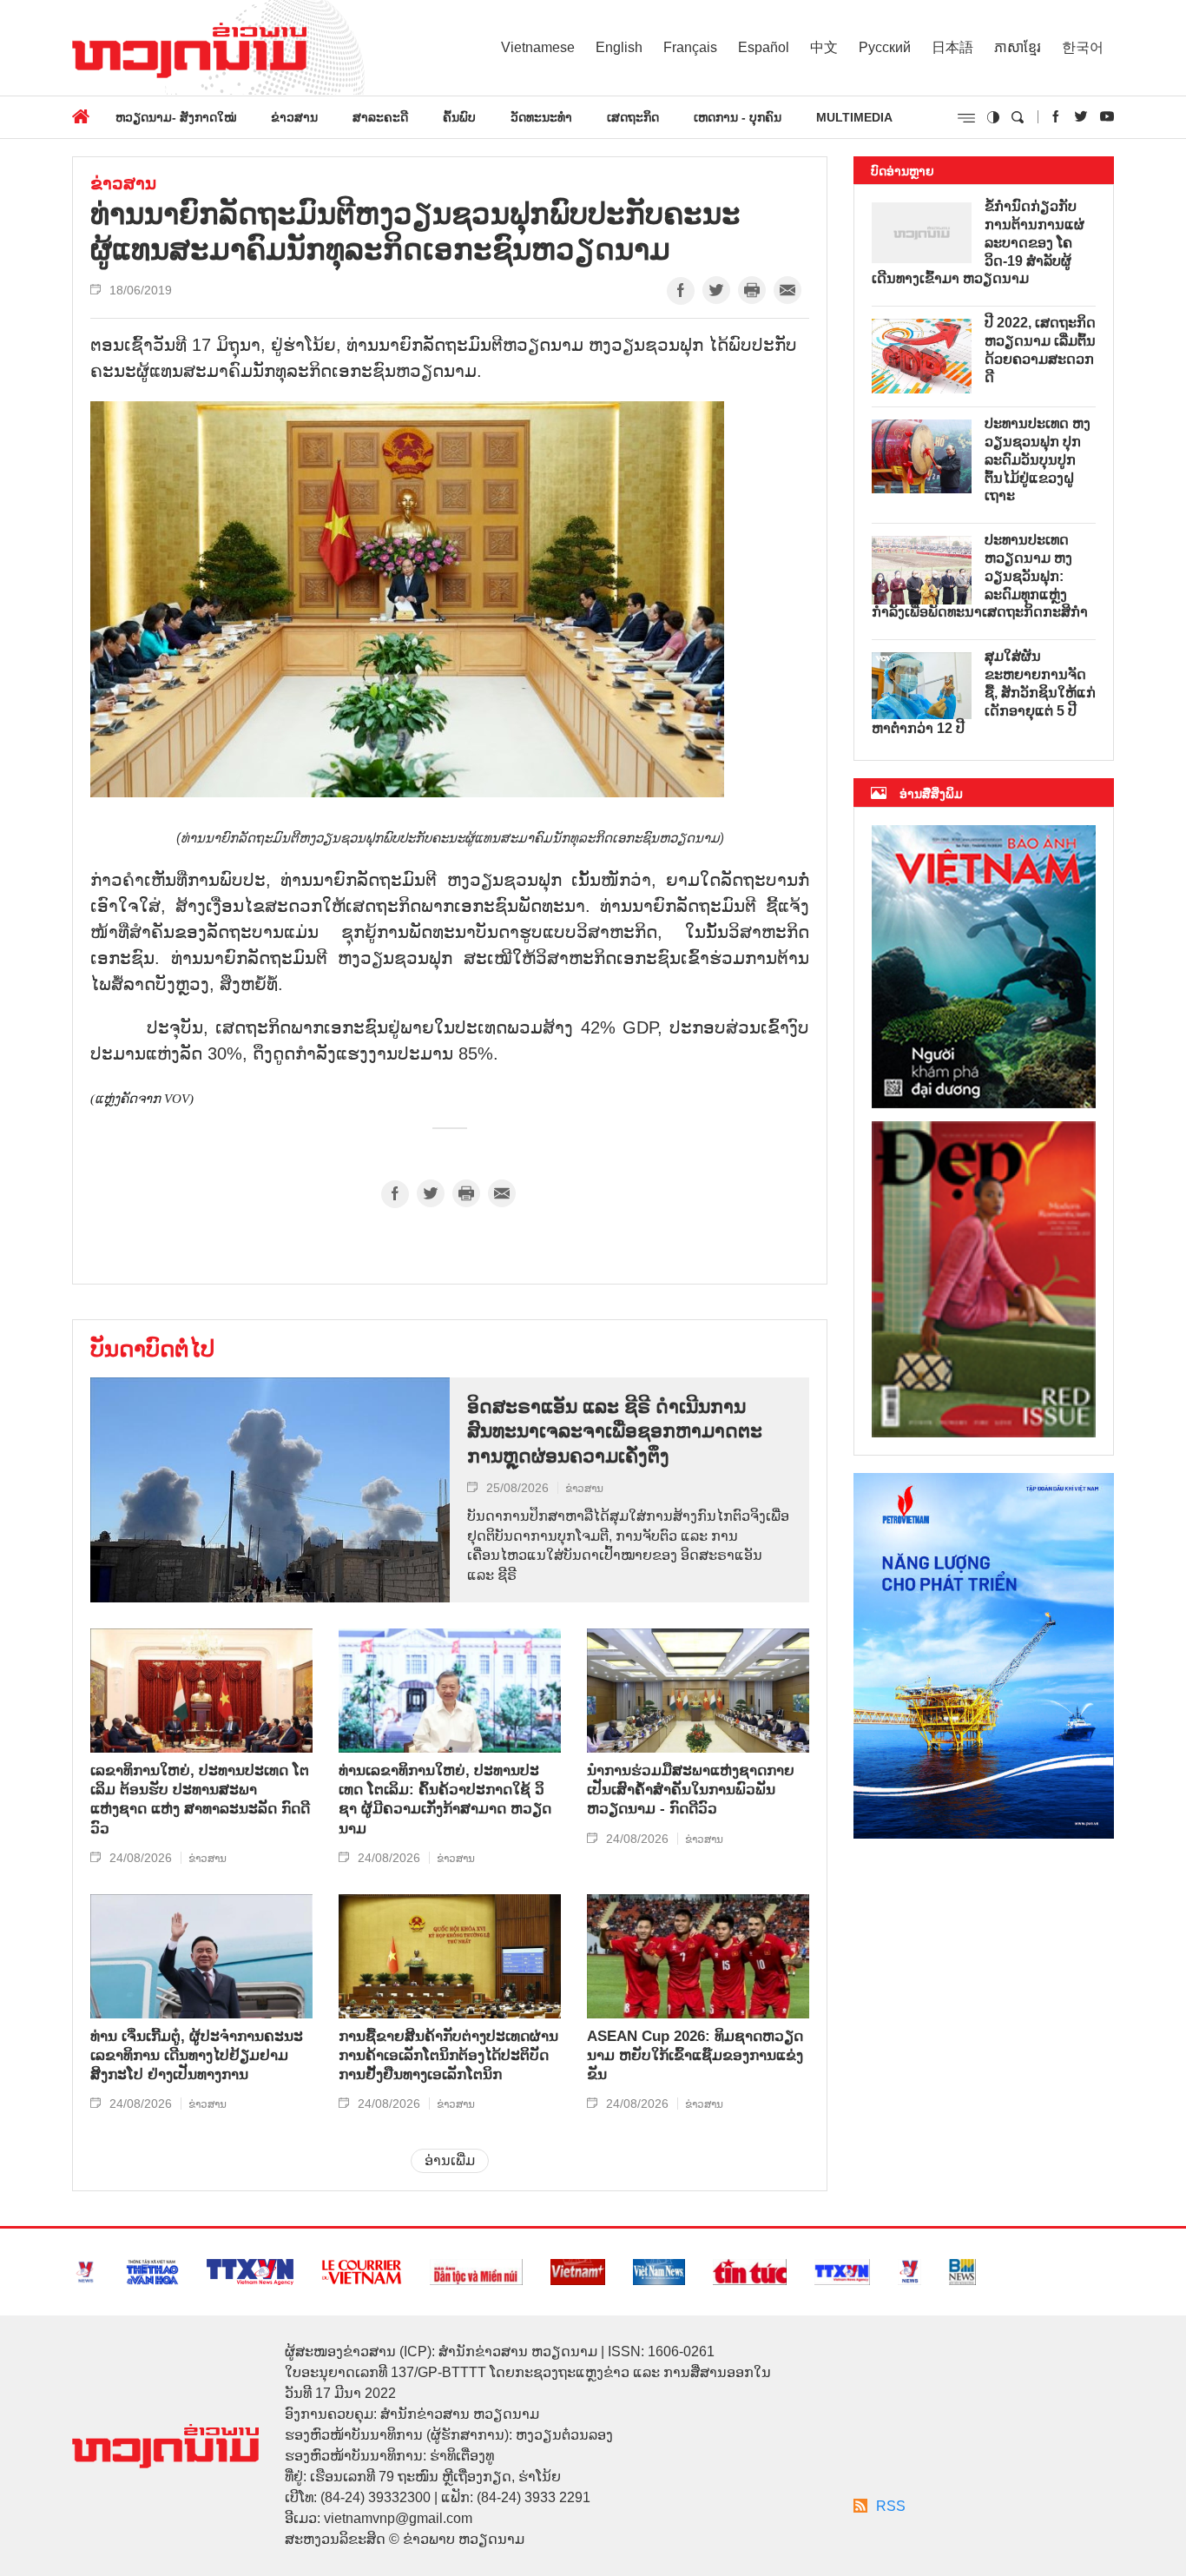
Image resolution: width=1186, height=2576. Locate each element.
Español (764, 47)
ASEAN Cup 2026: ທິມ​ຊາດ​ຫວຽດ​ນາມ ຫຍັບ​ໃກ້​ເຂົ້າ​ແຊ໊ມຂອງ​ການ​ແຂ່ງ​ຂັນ (695, 2055)
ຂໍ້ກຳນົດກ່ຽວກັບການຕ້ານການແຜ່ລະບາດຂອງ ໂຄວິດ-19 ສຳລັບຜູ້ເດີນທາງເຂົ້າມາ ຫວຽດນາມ (978, 242)
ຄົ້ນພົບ (459, 117)
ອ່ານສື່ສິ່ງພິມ (931, 794)
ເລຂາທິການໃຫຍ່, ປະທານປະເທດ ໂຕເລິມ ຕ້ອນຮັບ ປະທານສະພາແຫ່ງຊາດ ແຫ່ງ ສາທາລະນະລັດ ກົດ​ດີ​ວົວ (200, 1799)
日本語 (952, 47)
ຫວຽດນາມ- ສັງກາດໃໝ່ (176, 117)
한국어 (1083, 47)
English (619, 47)
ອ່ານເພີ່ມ (450, 2160)
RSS (891, 2506)
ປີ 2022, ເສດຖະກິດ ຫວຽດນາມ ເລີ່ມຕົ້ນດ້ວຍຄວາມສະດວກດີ (1040, 350)
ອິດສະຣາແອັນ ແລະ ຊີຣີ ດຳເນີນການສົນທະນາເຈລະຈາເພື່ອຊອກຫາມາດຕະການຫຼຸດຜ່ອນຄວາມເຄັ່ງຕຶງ (615, 1431)
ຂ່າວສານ (294, 117)
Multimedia (854, 117)
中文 (824, 47)
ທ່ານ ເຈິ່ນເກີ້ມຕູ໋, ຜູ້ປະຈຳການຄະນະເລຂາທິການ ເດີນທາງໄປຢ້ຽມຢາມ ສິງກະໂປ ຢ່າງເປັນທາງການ (197, 2055)
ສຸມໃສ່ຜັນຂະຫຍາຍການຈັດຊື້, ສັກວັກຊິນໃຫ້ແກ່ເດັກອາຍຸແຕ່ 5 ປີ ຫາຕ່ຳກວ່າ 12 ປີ (984, 692)
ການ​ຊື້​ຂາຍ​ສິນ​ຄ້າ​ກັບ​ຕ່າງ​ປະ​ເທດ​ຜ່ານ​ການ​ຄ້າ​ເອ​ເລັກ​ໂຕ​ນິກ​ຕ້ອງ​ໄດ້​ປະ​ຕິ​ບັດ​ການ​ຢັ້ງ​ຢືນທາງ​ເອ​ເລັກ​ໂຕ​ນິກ (448, 2055)
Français (690, 47)
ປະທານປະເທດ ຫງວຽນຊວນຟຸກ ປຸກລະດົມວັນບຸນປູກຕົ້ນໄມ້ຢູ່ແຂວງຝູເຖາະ (1038, 459)
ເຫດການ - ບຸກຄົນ (738, 117)
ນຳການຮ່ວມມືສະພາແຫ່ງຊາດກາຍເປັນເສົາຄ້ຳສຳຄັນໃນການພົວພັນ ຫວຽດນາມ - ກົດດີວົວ (691, 1790)
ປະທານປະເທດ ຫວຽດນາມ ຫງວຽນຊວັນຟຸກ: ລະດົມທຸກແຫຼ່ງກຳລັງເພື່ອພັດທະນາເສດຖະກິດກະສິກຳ (980, 576)
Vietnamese (538, 47)
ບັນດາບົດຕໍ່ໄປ (152, 1349)
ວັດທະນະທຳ (541, 117)
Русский (885, 47)
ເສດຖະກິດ (633, 117)
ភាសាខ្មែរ (1018, 47)
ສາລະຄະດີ (380, 117)
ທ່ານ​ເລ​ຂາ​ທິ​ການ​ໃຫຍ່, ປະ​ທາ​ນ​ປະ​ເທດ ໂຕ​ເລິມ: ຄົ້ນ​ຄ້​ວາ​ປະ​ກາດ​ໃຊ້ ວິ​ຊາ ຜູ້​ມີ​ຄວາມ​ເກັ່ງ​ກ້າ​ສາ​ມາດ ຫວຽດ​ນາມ (445, 1799)
